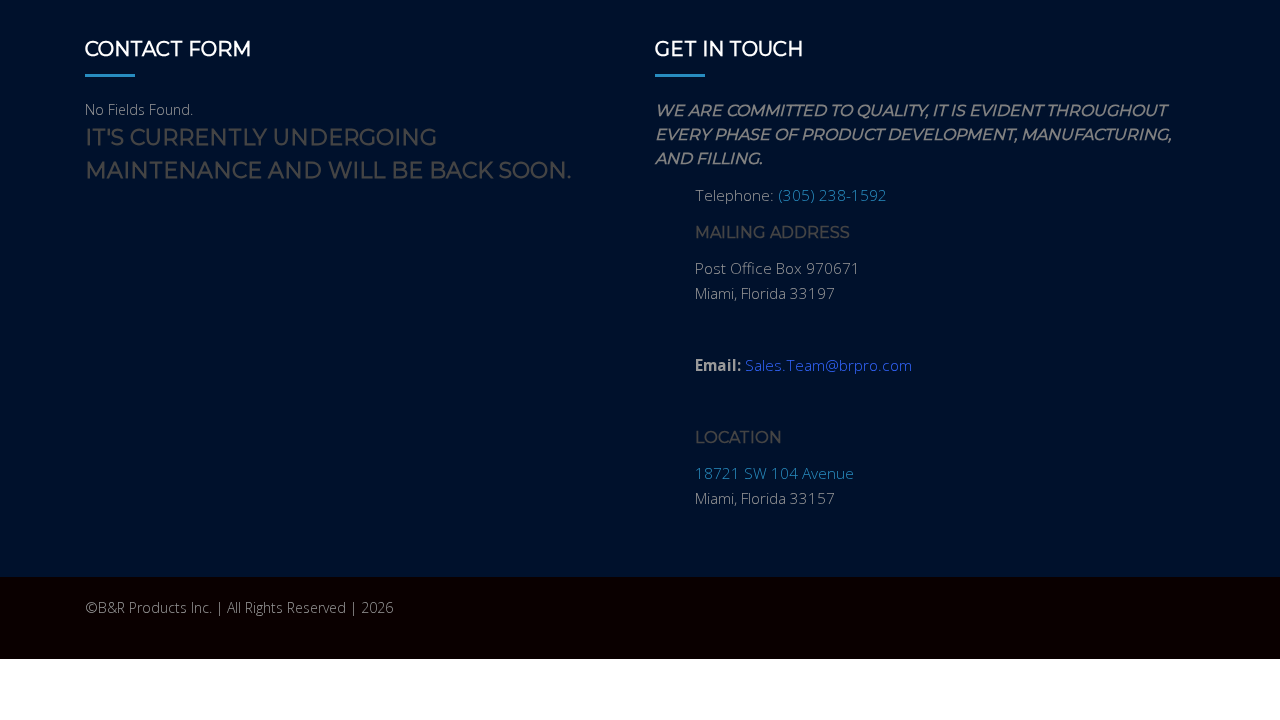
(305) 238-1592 (832, 195)
